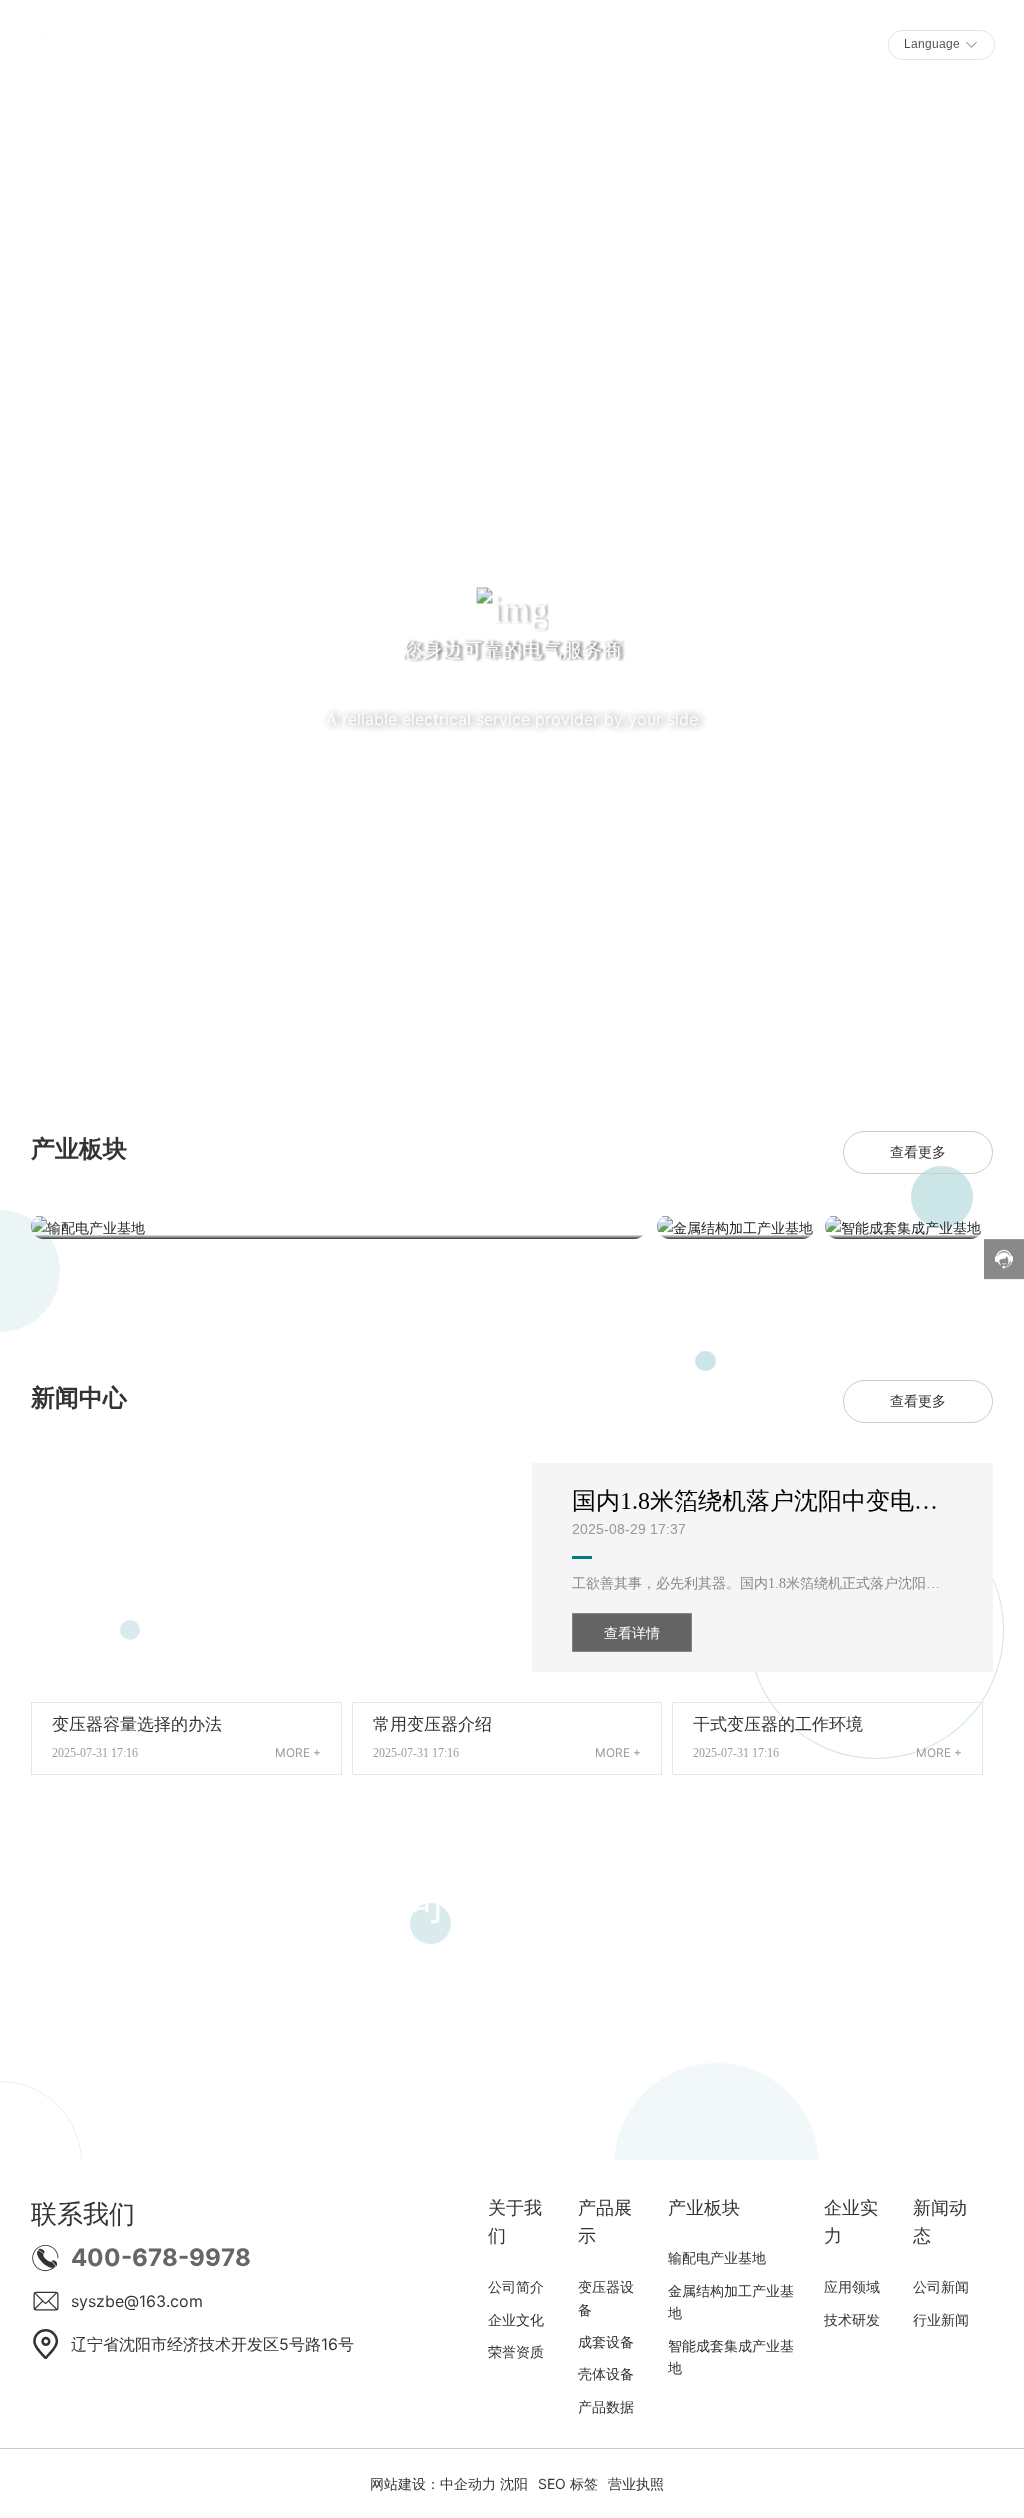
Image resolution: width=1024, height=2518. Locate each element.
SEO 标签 (568, 2483)
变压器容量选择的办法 (137, 1724)
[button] (132, 1024)
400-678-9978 (161, 2257)
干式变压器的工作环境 (778, 1724)
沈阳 (514, 2483)
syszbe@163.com (137, 2301)
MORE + (298, 1752)
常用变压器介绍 (432, 1724)
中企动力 (468, 2483)
